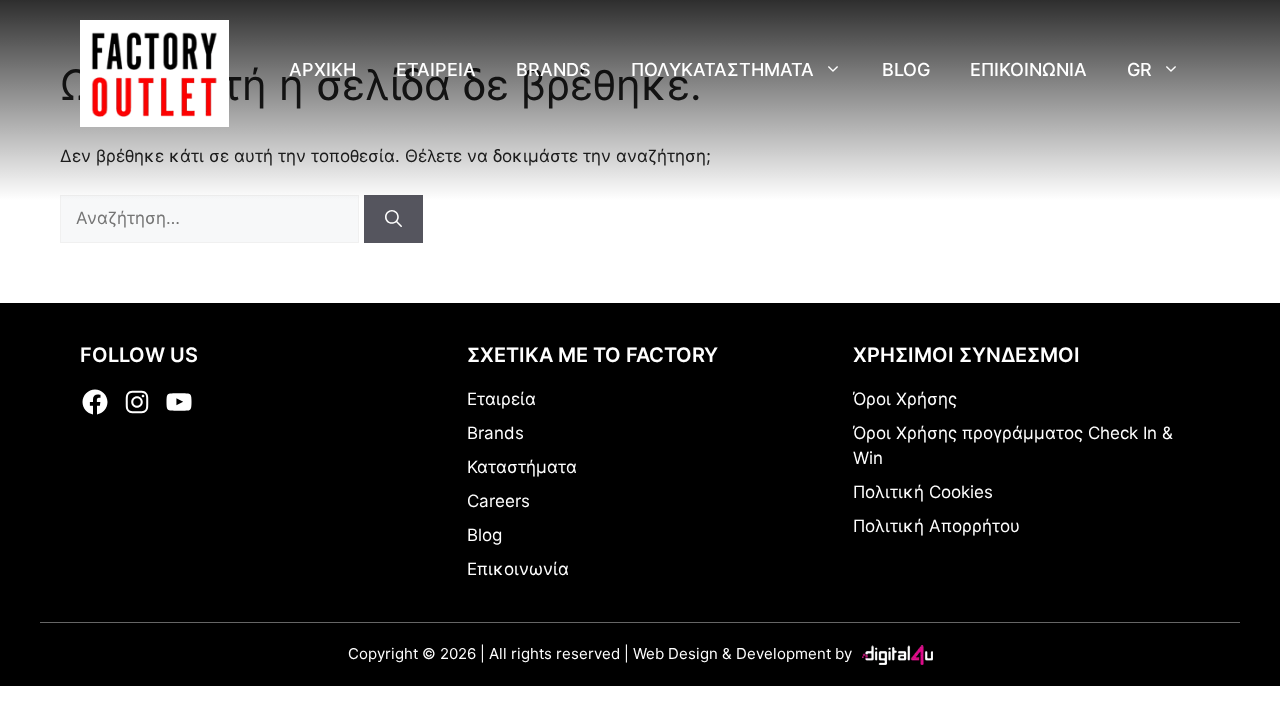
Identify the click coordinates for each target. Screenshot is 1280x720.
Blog (906, 69)
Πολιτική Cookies (923, 492)
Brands (553, 69)
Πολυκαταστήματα (722, 69)
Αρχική (322, 69)
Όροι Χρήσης (905, 399)
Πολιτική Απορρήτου (936, 526)
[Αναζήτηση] (393, 219)
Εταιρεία (436, 69)
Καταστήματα (522, 467)
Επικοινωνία (1028, 69)
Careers (498, 501)
